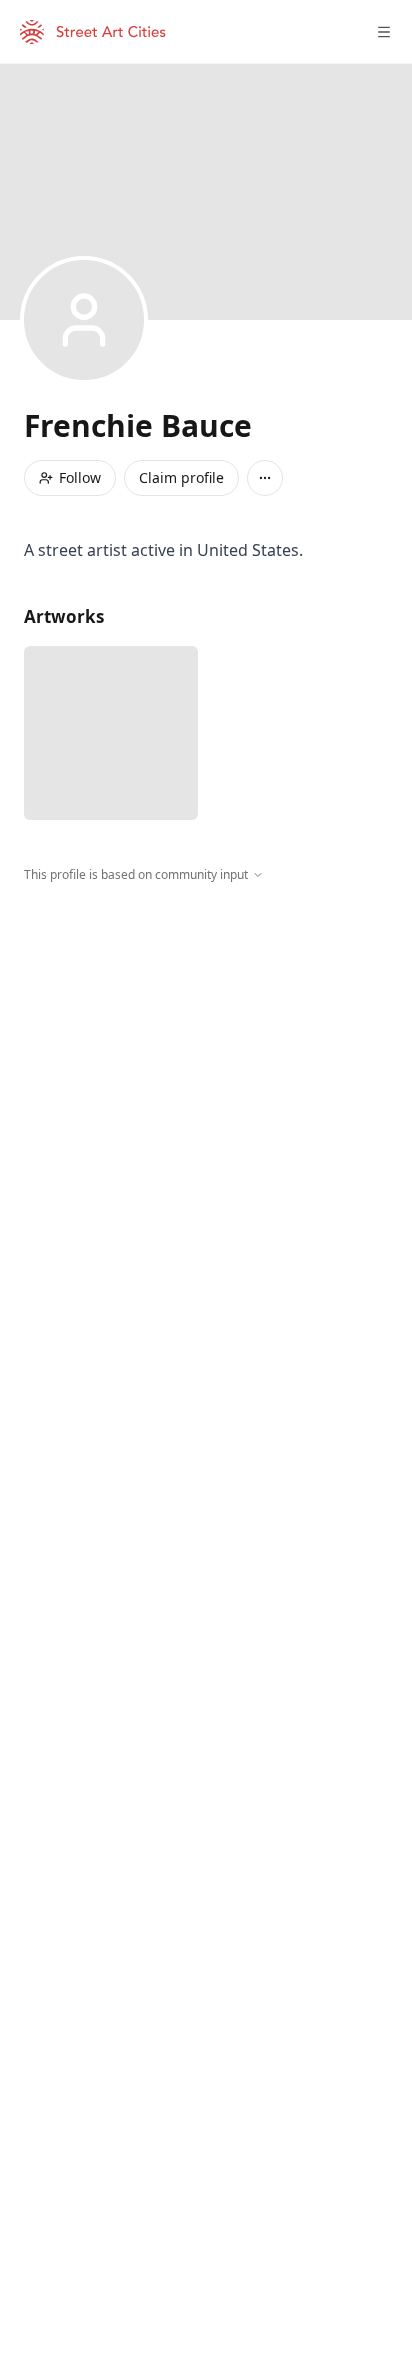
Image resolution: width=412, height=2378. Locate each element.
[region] (206, 1068)
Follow (80, 477)
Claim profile (181, 477)
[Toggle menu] (384, 32)
